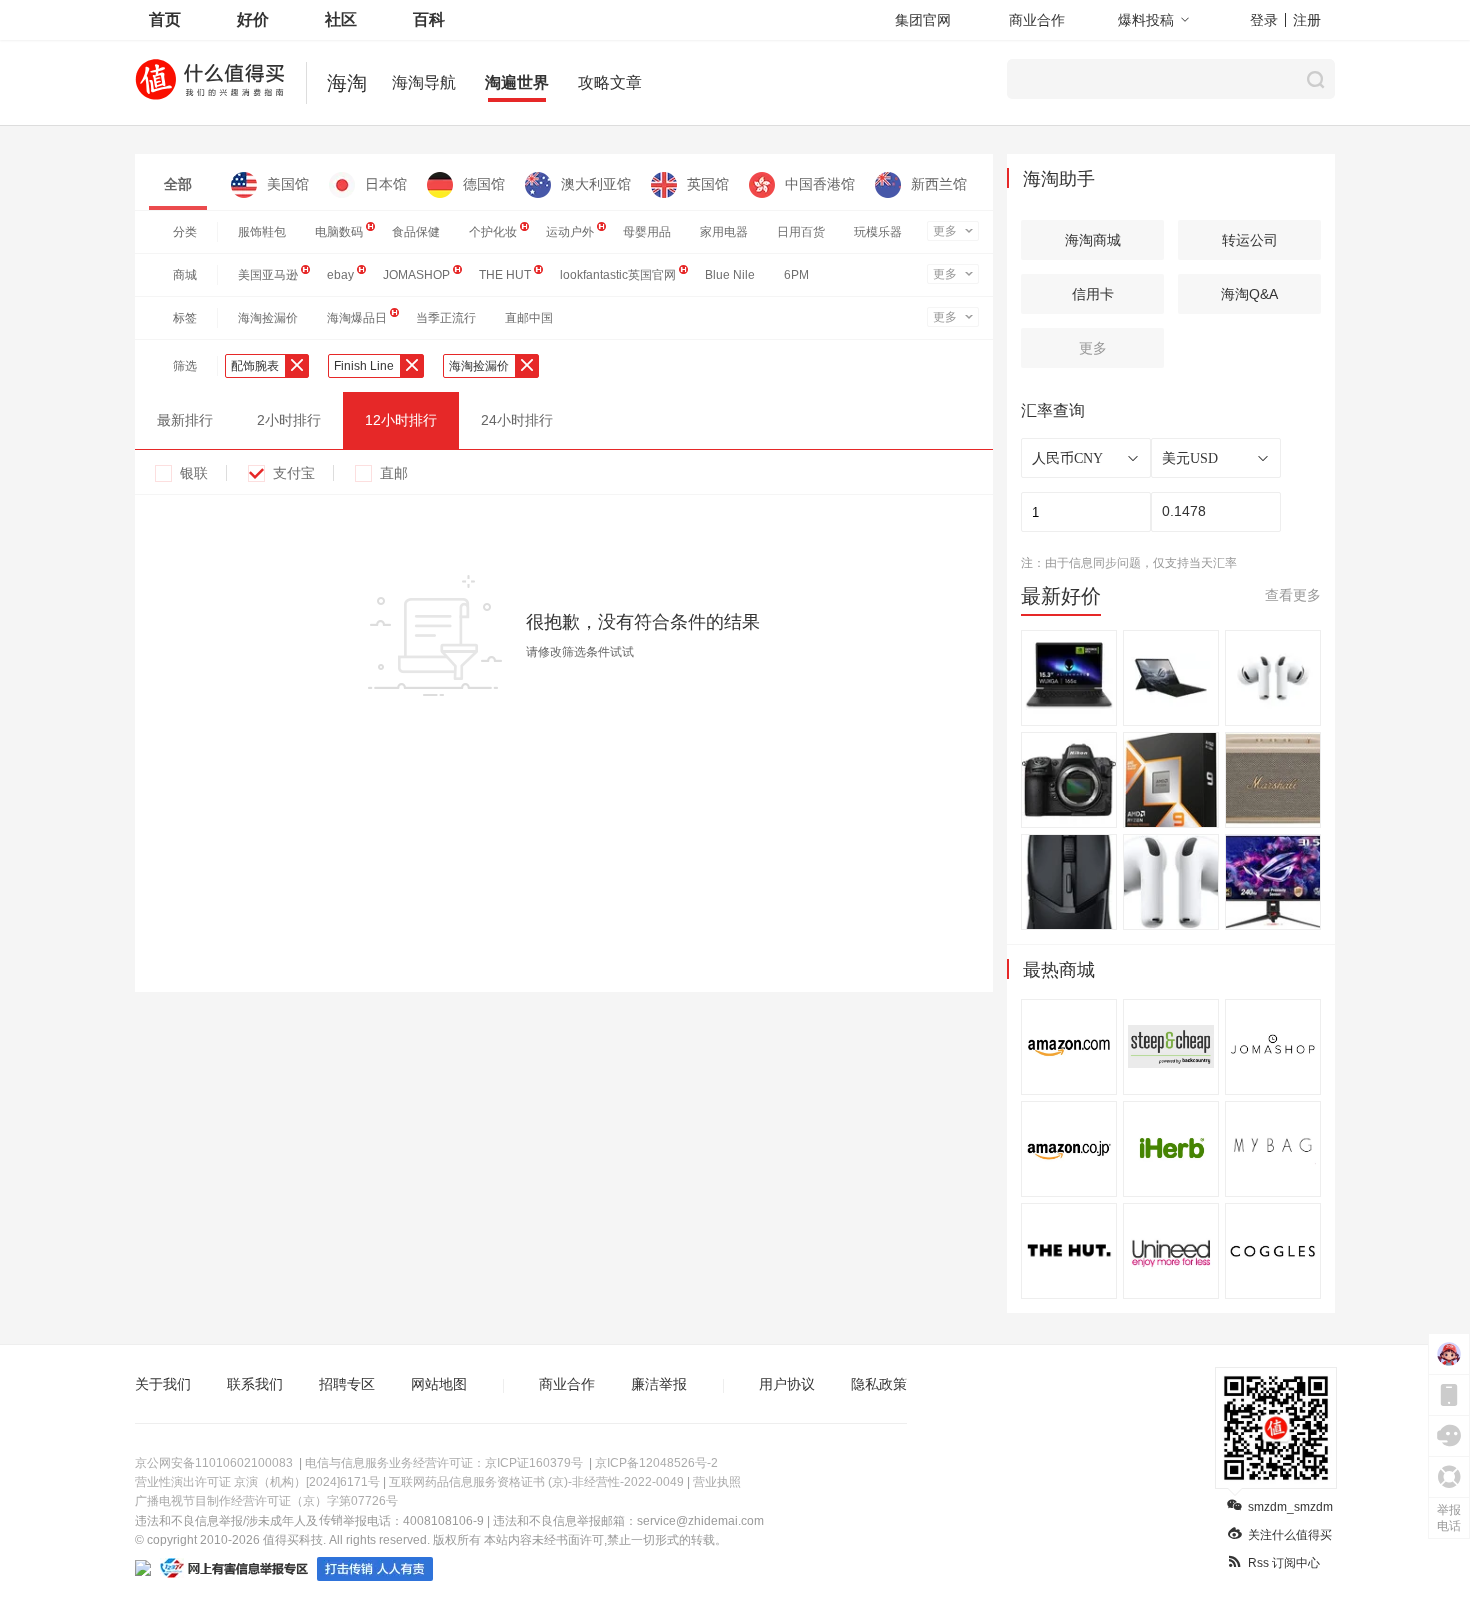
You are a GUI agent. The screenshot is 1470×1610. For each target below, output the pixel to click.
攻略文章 (610, 82)
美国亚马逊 (268, 275)
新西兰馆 (939, 184)
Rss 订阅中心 (1284, 1563)
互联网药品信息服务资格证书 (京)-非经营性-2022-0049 (536, 1482)
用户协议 (787, 1384)
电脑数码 (339, 232)
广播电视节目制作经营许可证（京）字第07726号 (266, 1501)
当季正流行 (446, 318)
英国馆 (708, 184)
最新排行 (185, 420)
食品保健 (416, 232)
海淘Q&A (1249, 294)
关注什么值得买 (1290, 1535)
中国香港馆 (820, 184)
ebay (340, 275)
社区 (341, 19)
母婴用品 (647, 232)
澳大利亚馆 (596, 184)
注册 (1307, 20)
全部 (178, 184)
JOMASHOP (416, 275)
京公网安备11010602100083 (214, 1463)
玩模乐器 (878, 232)
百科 (429, 19)
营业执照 (717, 1482)
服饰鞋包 (262, 232)
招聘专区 (347, 1384)
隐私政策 (879, 1384)
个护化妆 (493, 232)
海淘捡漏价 (268, 318)
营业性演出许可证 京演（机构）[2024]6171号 (257, 1482)
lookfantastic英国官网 (618, 275)
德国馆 (484, 184)
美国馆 (288, 184)
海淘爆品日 (357, 318)
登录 (1264, 20)
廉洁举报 (659, 1384)
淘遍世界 (517, 82)
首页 (165, 19)
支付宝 (294, 473)
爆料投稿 (1146, 20)
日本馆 (386, 184)
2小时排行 (289, 420)
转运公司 (1250, 240)
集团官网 (923, 20)
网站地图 (439, 1384)
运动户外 (570, 232)
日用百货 (801, 232)
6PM (796, 275)
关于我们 (163, 1384)
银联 (194, 473)
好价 (253, 19)
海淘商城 (1093, 240)
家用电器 (724, 232)
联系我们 (255, 1384)
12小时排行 (401, 420)
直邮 (394, 473)
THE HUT (505, 275)
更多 (945, 231)
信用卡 (1093, 294)
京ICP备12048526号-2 (656, 1463)
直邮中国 (529, 318)
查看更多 (1293, 595)
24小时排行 (517, 420)
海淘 (347, 83)
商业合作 (1037, 20)
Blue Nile (730, 275)
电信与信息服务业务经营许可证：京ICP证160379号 (444, 1463)
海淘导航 (424, 82)
